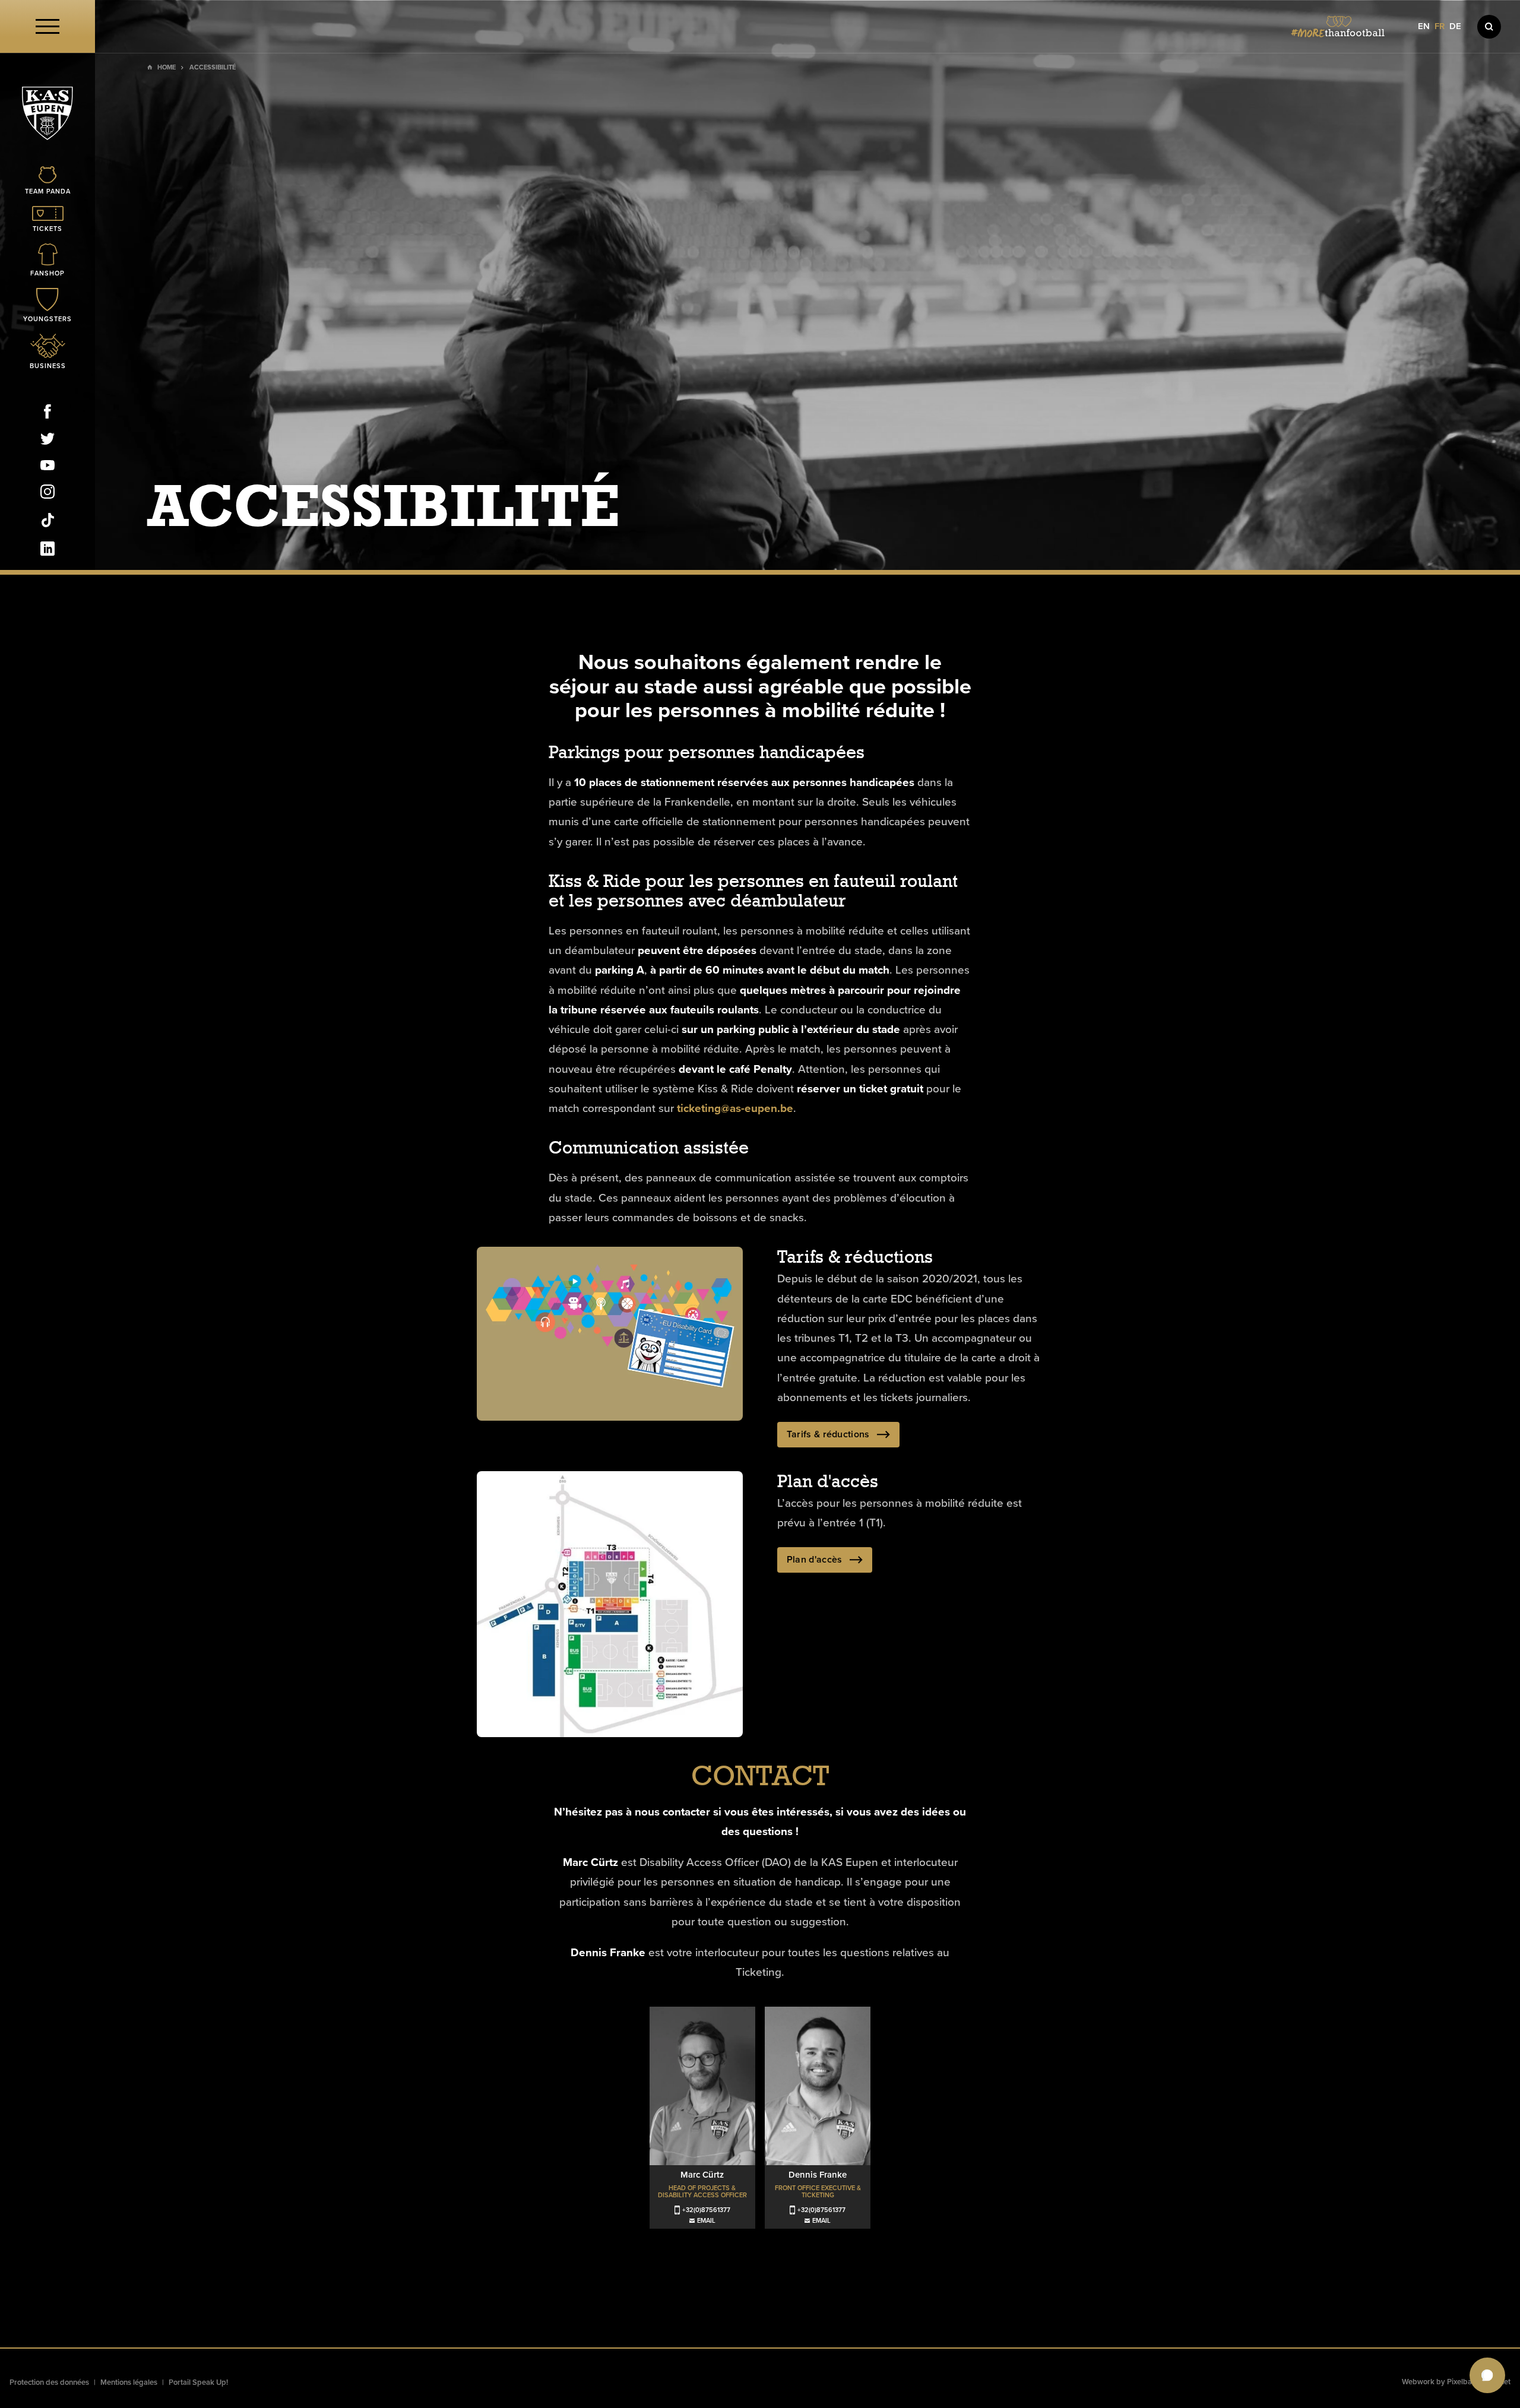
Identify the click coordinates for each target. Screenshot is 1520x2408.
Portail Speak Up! (198, 2382)
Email (706, 2221)
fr (1440, 26)
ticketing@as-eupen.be (735, 1109)
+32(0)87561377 (706, 2210)
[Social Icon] (47, 414)
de (1455, 26)
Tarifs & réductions (828, 1434)
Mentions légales (129, 2382)
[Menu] (47, 26)
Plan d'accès (815, 1560)
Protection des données (49, 2382)
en (1424, 26)
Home (167, 67)
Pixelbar (1461, 2382)
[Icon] (1489, 27)
